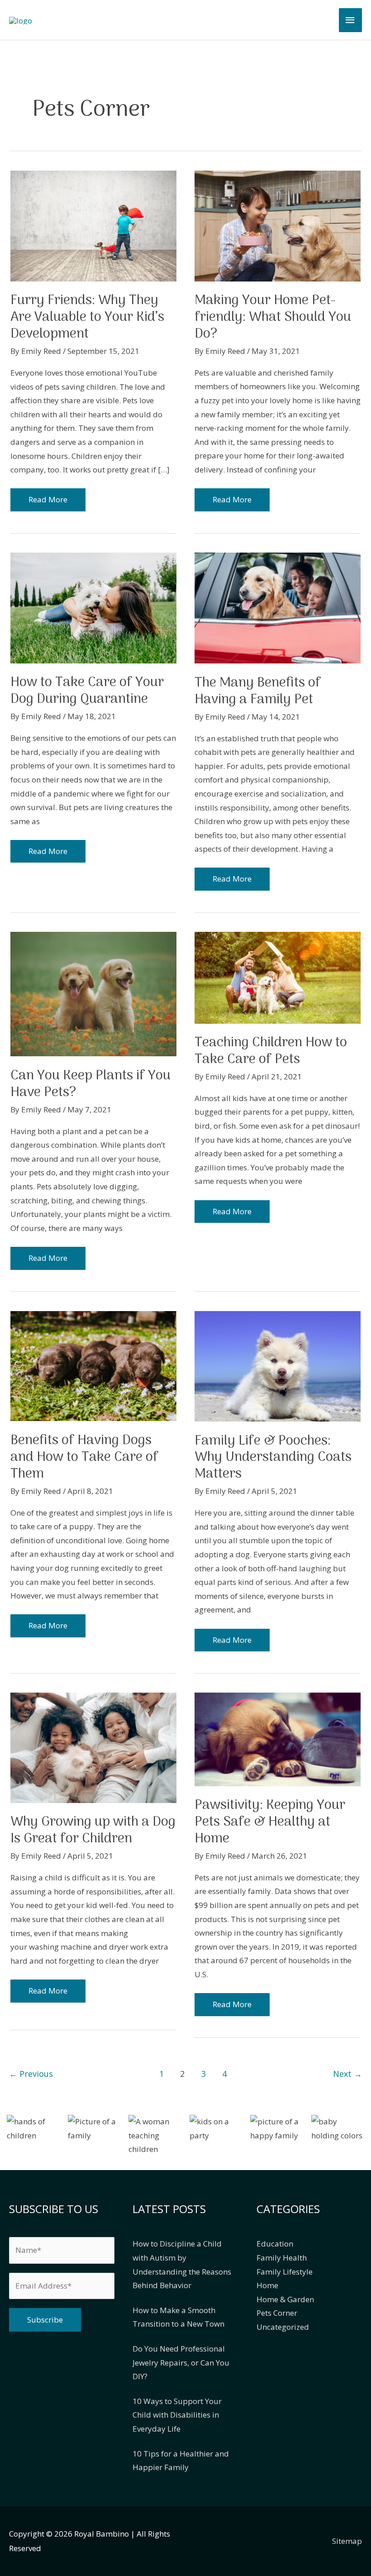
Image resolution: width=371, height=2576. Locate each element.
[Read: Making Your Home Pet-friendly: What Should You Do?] (278, 225)
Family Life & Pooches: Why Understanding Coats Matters (273, 1458)
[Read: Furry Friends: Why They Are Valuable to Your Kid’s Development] (93, 225)
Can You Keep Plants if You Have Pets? (90, 1084)
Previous (31, 2074)
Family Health (282, 2258)
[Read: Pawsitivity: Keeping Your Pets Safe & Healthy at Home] (278, 1739)
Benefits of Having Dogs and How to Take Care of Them (84, 1457)
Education (275, 2244)
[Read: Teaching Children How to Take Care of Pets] (278, 977)
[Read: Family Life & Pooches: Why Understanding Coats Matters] (278, 1365)
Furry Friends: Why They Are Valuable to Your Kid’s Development (87, 317)
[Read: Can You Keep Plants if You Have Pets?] (93, 993)
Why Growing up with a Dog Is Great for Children (93, 1831)
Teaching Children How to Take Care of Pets (271, 1051)
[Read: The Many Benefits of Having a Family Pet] (278, 607)
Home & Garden (285, 2299)
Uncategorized (283, 2327)
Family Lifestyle (285, 2272)
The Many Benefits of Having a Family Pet (258, 692)
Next (347, 2074)
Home (267, 2285)
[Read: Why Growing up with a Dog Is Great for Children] (93, 1747)
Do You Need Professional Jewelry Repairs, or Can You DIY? (181, 2362)
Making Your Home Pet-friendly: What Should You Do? (273, 317)
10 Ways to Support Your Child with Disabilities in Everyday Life (177, 2415)
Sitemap (347, 2541)
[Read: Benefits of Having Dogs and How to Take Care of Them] (93, 1365)
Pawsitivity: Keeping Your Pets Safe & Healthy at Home (270, 1822)
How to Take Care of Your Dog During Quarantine (87, 691)
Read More (52, 503)
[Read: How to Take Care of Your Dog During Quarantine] (93, 607)
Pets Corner (277, 2313)
